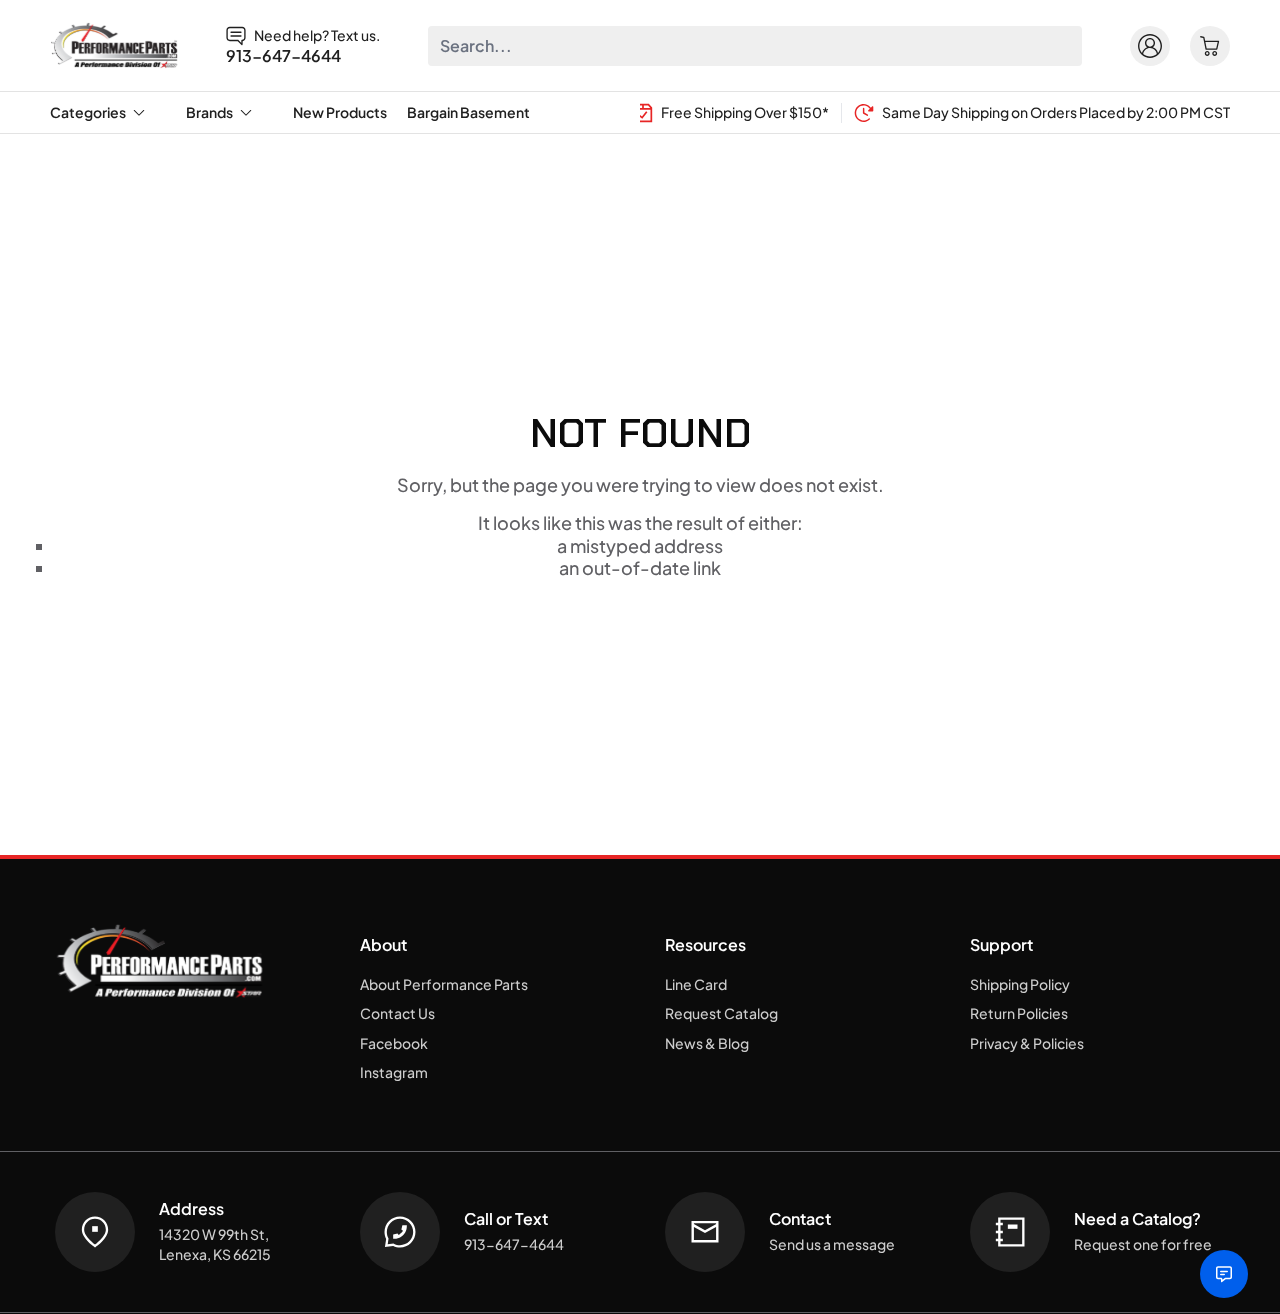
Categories (88, 112)
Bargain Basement (468, 112)
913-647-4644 (283, 56)
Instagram (394, 1072)
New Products (340, 112)
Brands (209, 112)
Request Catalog (721, 1013)
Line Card (696, 984)
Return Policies (1019, 1013)
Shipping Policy (1020, 984)
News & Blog (707, 1043)
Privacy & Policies (1027, 1043)
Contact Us (397, 1013)
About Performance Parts (444, 984)
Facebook (394, 1043)
